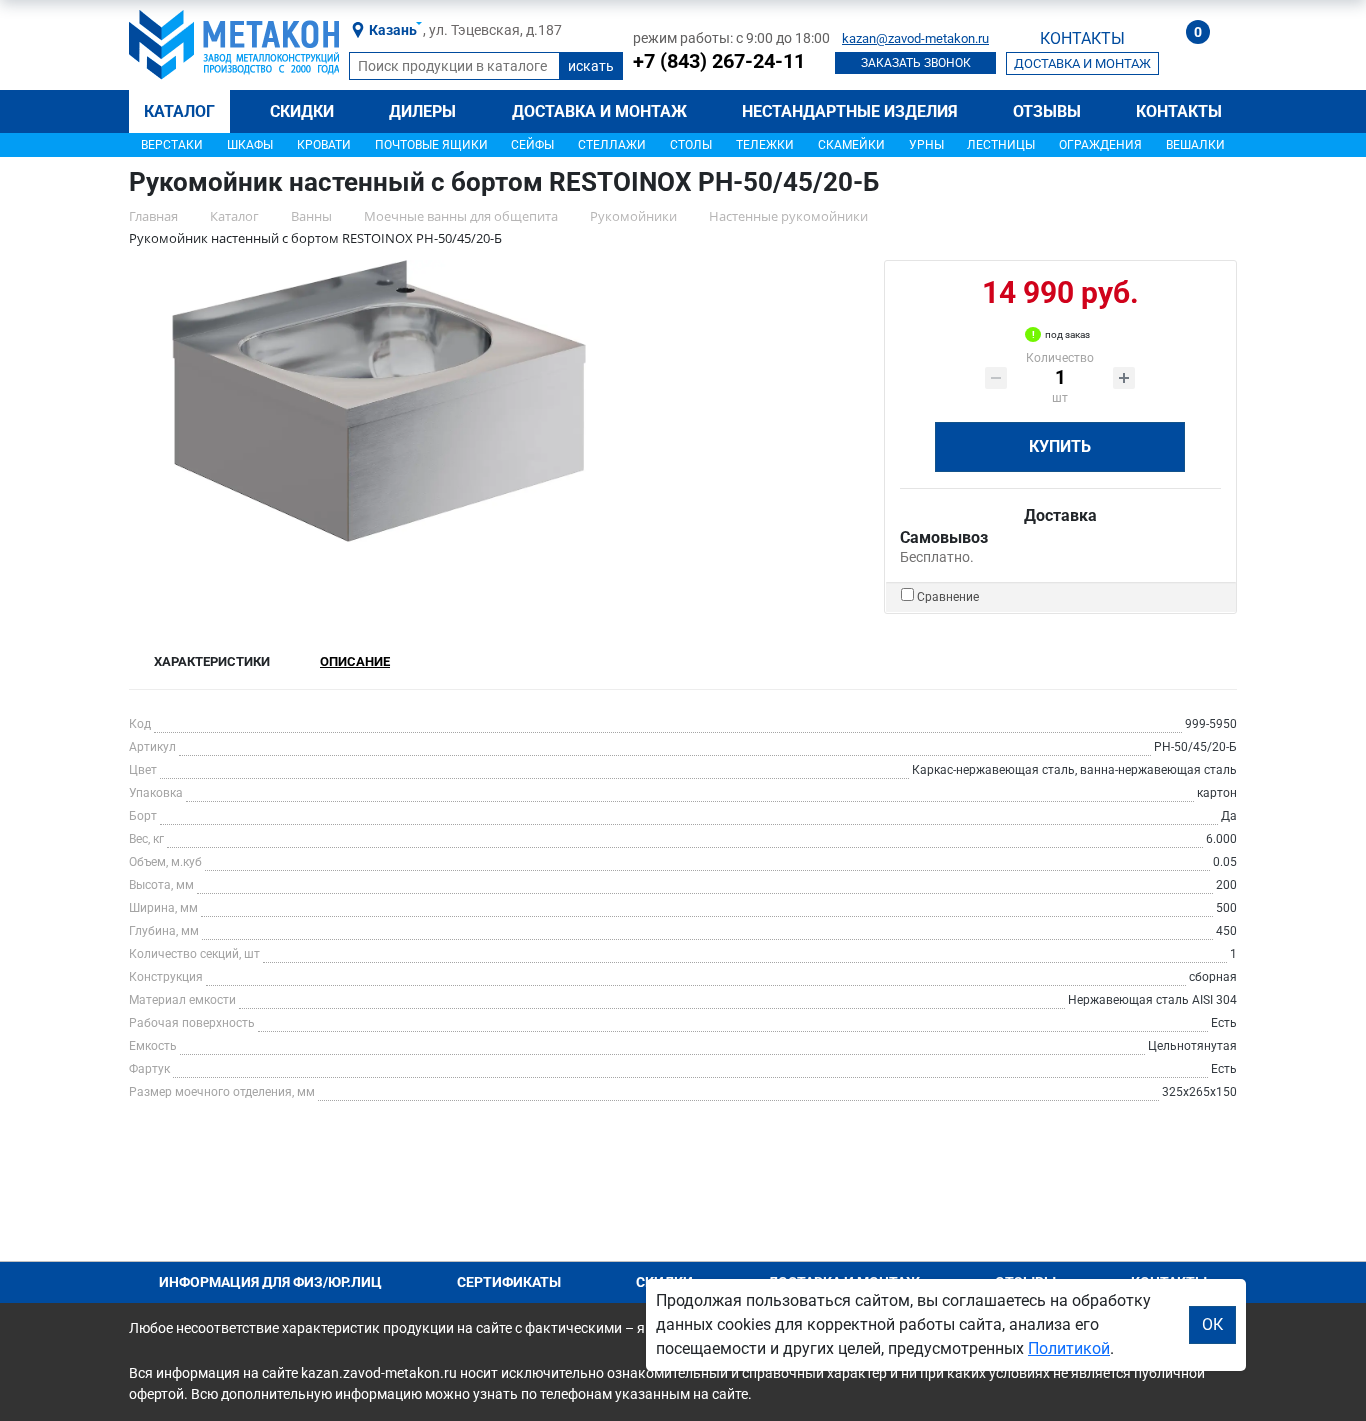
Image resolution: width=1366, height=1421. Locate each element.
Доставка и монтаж (599, 111)
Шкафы (250, 145)
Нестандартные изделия (850, 111)
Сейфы (532, 145)
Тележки (765, 145)
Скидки (302, 111)
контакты (1082, 38)
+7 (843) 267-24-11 (719, 61)
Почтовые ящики (431, 145)
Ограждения (1100, 145)
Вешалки (1195, 145)
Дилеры (422, 111)
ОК (1212, 1324)
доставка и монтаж (1082, 63)
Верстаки (172, 145)
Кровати (324, 145)
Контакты (1179, 111)
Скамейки (851, 145)
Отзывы (1047, 111)
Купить (1060, 446)
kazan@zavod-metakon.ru (915, 38)
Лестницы (1001, 145)
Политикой (1069, 1348)
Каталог (179, 111)
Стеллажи (612, 145)
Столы (691, 145)
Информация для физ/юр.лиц (270, 1282)
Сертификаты (509, 1282)
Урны (926, 145)
